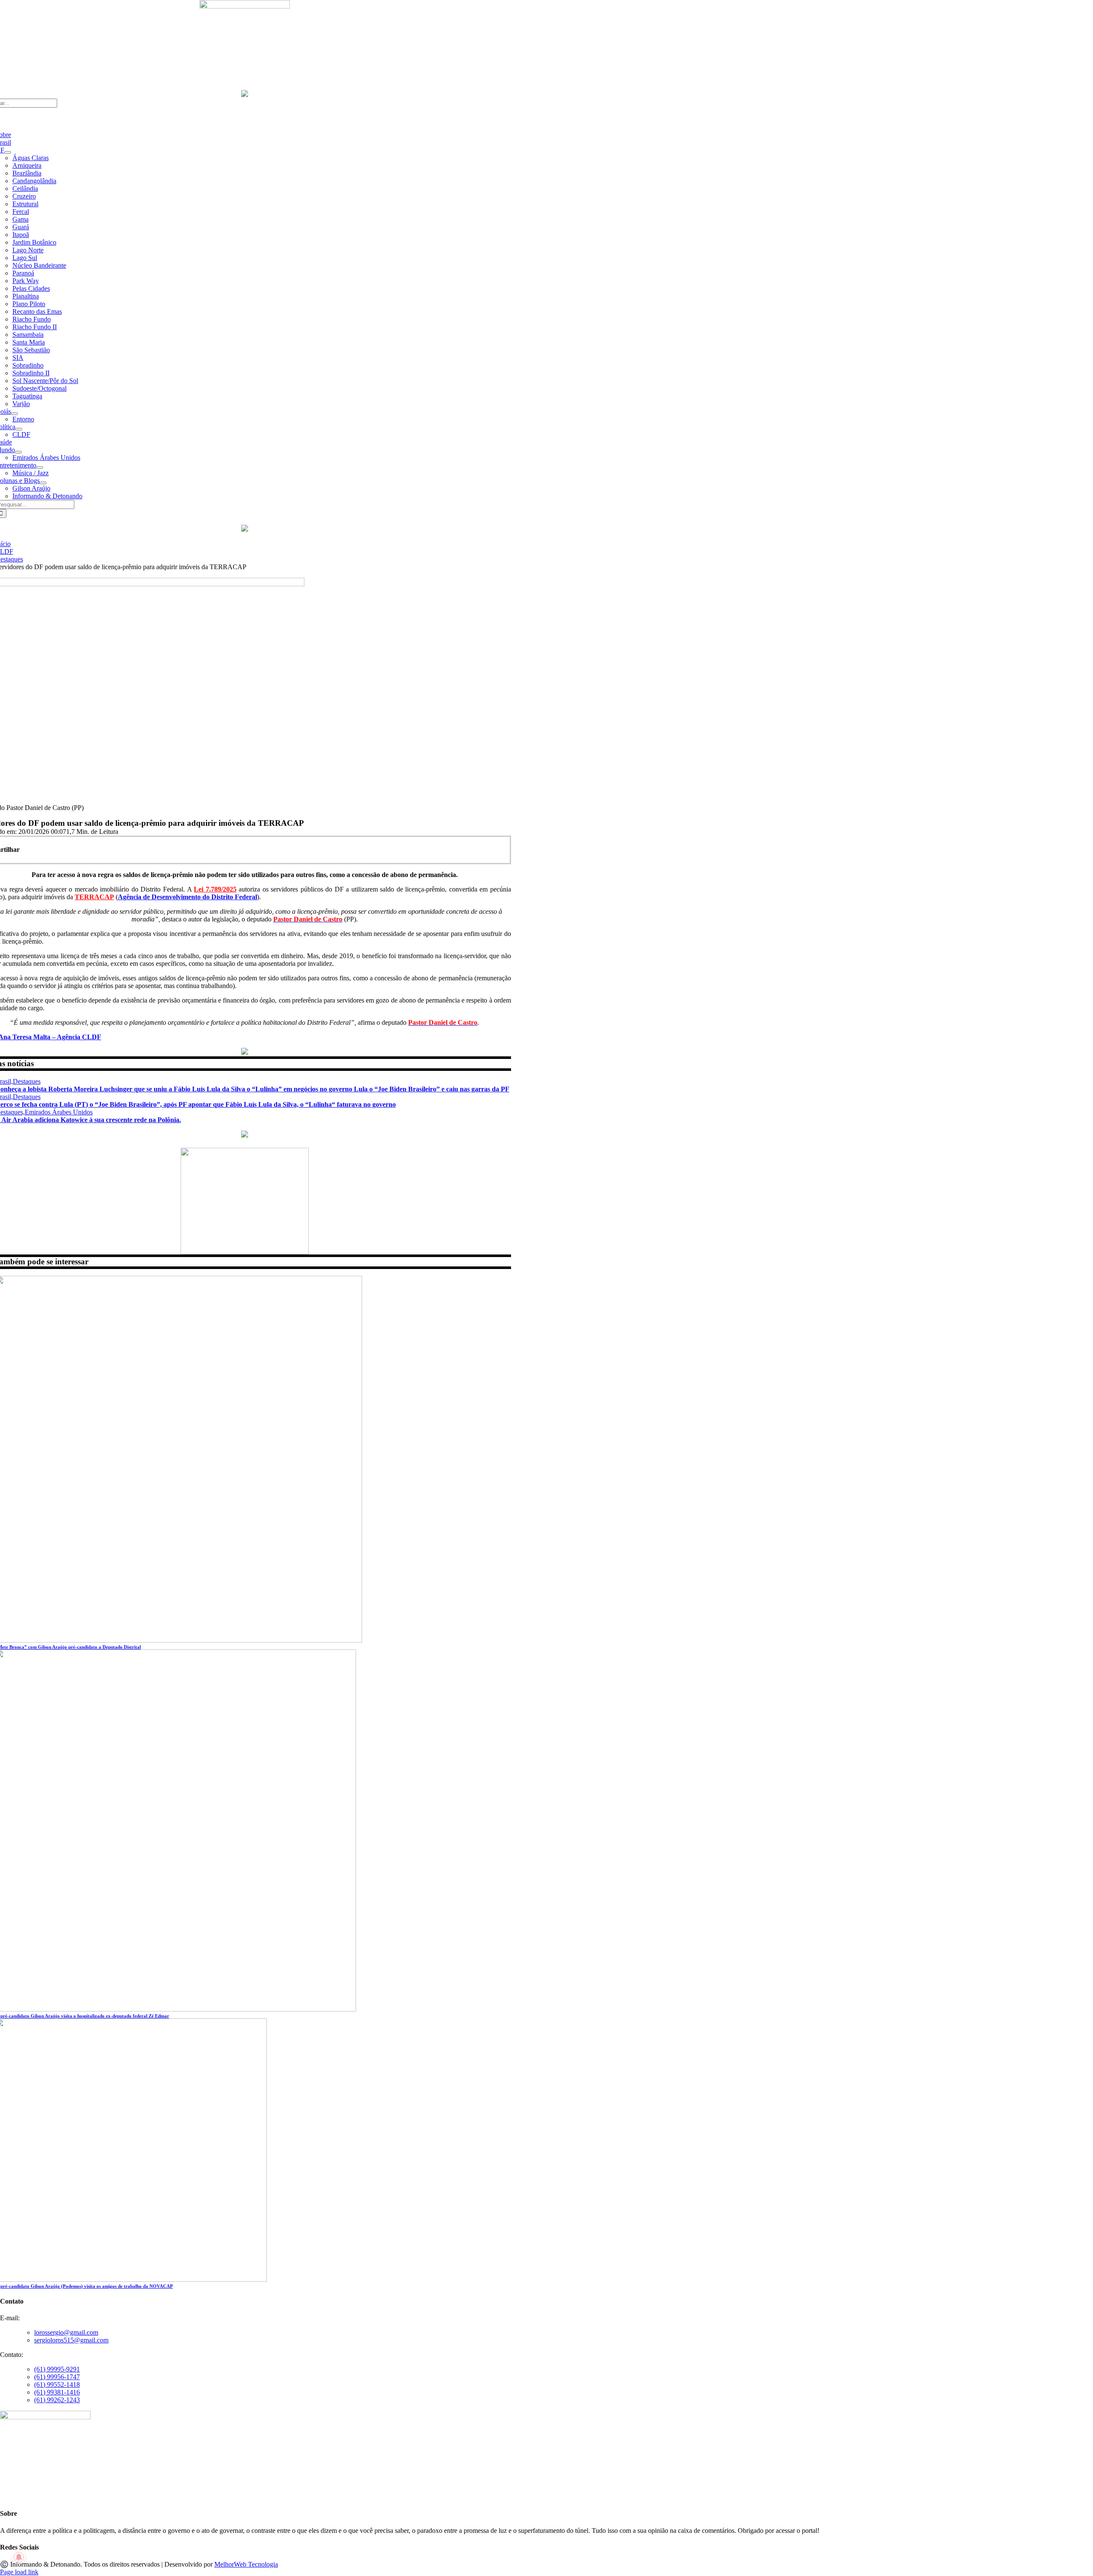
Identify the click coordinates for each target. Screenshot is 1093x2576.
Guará (21, 227)
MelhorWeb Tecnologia (246, 2564)
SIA (18, 358)
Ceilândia (25, 189)
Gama (20, 219)
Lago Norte (28, 250)
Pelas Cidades (31, 288)
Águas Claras (31, 158)
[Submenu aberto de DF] (8, 152)
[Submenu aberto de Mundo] (18, 452)
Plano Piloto (29, 304)
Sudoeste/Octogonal (39, 388)
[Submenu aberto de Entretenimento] (40, 468)
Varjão (21, 404)
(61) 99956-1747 (57, 2377)
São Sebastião (31, 350)
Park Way (26, 281)
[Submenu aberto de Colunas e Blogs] (43, 483)
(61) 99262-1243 (57, 2400)
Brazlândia (27, 173)
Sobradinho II (31, 373)
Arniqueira (27, 165)
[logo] (245, 6)
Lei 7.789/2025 (215, 889)
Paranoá (23, 273)
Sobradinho (28, 365)
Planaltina (26, 296)
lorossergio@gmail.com (66, 2332)
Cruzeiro (24, 196)
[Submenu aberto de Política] (19, 429)
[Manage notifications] (19, 2557)
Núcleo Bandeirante (39, 265)
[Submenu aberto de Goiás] (15, 414)
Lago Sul (25, 258)
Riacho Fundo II (35, 327)
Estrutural (25, 204)
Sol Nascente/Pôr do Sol (45, 381)
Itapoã (21, 235)
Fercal (21, 212)
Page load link (19, 2572)
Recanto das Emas (37, 311)
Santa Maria (29, 342)
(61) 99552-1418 (57, 2384)
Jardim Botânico (34, 242)
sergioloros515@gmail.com (71, 2340)
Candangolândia (34, 181)
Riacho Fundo (32, 319)
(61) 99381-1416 (57, 2392)
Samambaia (28, 335)
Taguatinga (27, 396)
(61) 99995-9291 (57, 2369)
